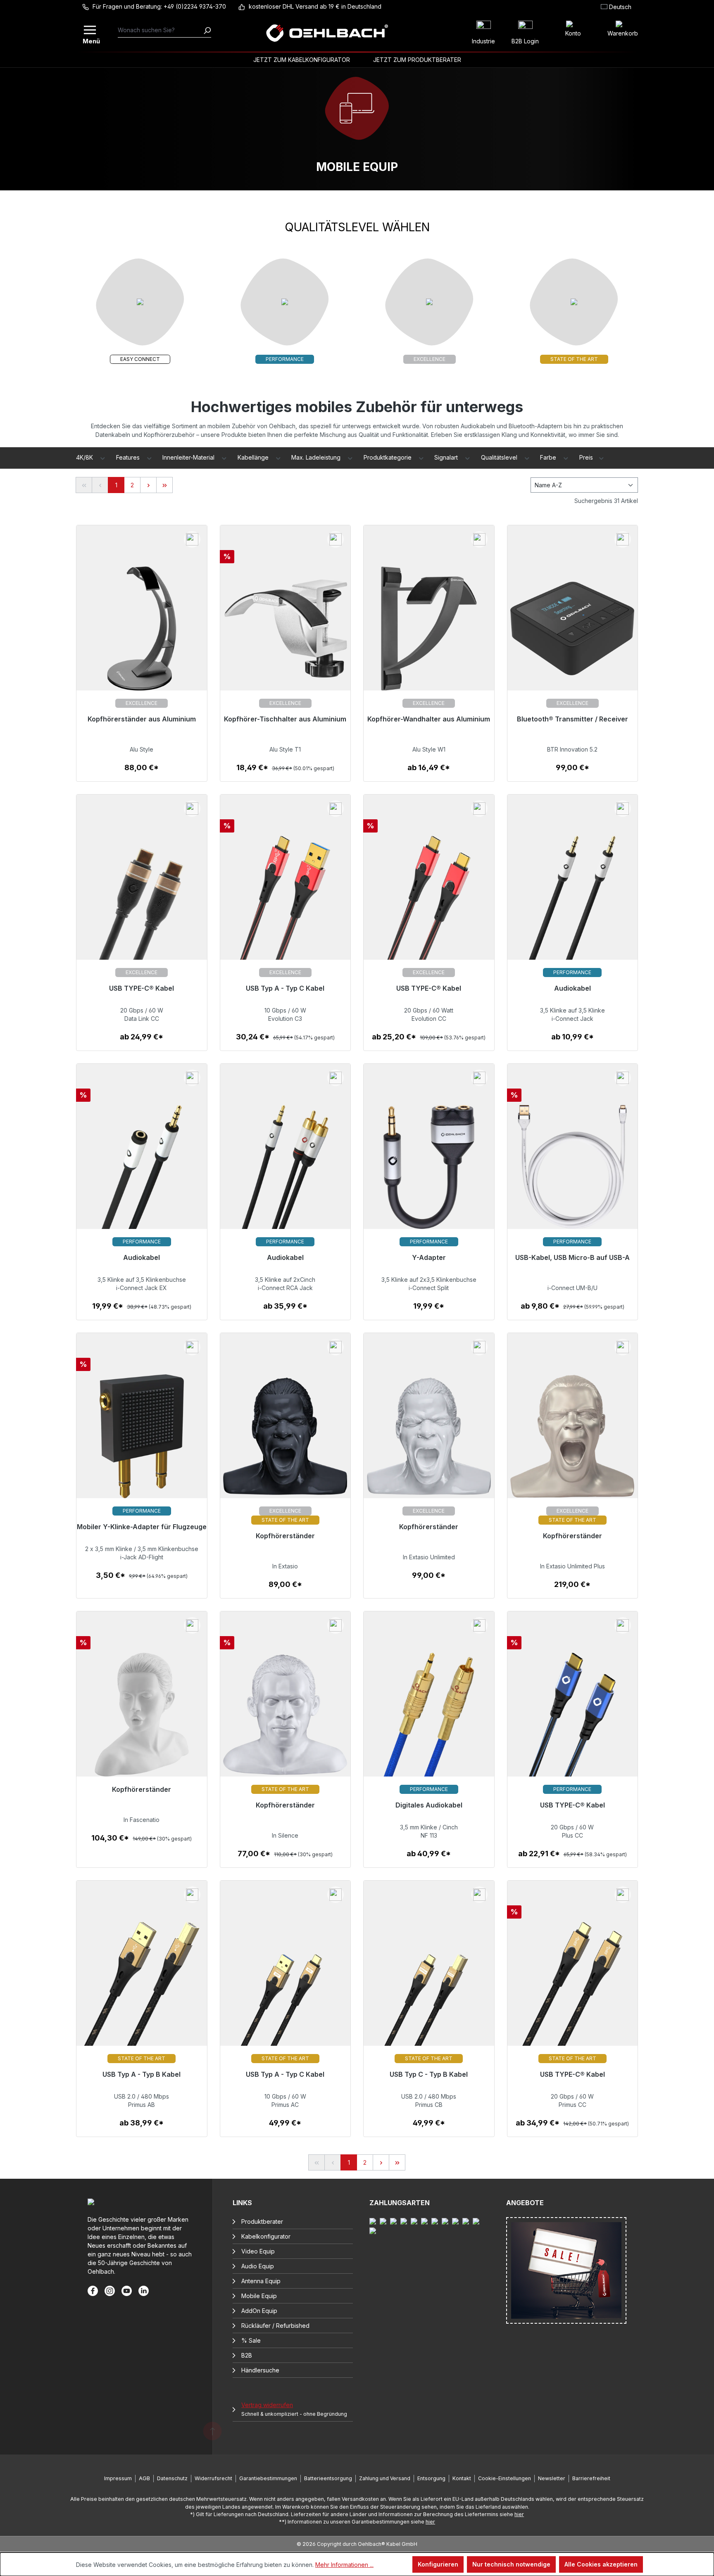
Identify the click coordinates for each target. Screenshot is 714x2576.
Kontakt (462, 2478)
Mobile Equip (259, 2296)
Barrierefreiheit (591, 2478)
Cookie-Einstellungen (505, 2478)
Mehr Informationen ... (344, 2565)
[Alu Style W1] (429, 634)
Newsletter (552, 2478)
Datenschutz (172, 2478)
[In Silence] (286, 1720)
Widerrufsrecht (213, 2478)
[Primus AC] (286, 1989)
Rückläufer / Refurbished (275, 2326)
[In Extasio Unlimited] (429, 1441)
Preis (587, 457)
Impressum (118, 2478)
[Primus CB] (429, 1989)
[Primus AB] (142, 1989)
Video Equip (258, 2251)
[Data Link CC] (142, 903)
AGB (144, 2478)
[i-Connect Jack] (573, 903)
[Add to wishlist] (192, 539)
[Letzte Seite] (164, 485)
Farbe (549, 457)
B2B (247, 2355)
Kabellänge (254, 457)
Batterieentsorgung (328, 2478)
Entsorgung (431, 2478)
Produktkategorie (388, 457)
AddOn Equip (259, 2311)
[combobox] (161, 30)
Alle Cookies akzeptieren (601, 2564)
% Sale (251, 2340)
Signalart (447, 457)
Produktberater (262, 2221)
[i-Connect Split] (429, 1172)
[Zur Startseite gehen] (327, 33)
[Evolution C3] (286, 903)
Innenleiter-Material (189, 457)
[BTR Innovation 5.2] (573, 634)
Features (129, 457)
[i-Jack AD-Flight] (142, 1441)
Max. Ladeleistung (317, 457)
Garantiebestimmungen (268, 2478)
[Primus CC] (573, 1989)
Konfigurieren (438, 2564)
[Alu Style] (142, 634)
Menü (90, 40)
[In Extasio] (286, 1441)
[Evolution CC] (429, 903)
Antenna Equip (261, 2281)
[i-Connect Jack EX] (142, 1172)
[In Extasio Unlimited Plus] (573, 1441)
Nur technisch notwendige (511, 2564)
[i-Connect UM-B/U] (573, 1172)
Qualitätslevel (500, 457)
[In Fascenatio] (142, 1720)
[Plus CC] (573, 1720)
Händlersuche (260, 2370)
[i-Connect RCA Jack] (286, 1172)
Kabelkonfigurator (266, 2236)
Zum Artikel (142, 772)
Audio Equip (258, 2266)
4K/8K (85, 457)
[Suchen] (207, 30)
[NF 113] (429, 1720)
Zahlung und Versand (385, 2478)
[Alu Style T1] (286, 634)
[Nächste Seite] (148, 485)
